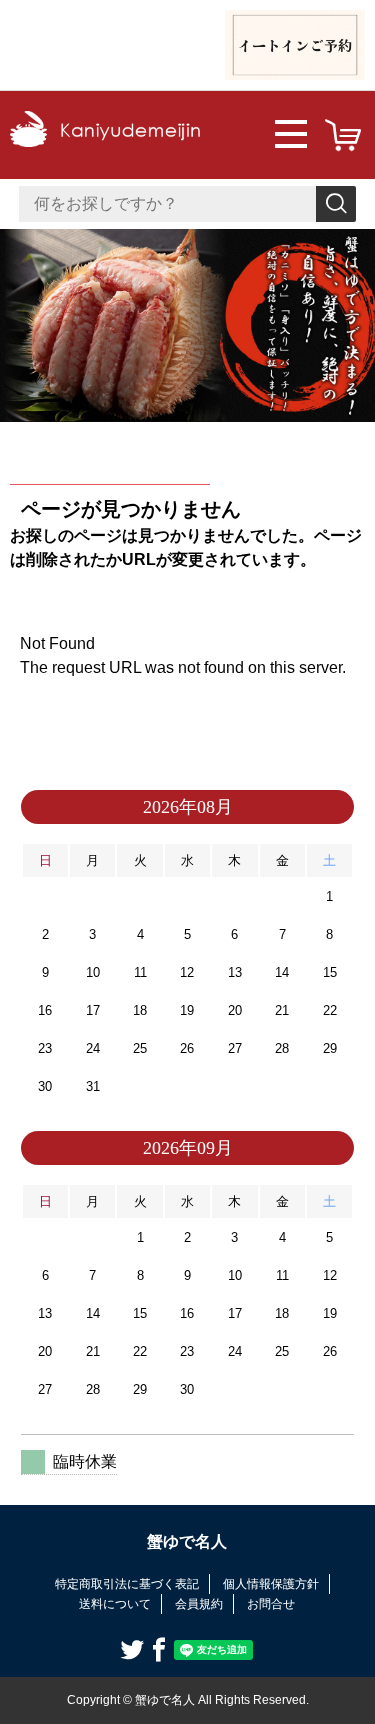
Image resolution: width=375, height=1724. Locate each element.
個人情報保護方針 (271, 1584)
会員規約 (199, 1604)
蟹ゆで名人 (187, 1541)
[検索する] (336, 204)
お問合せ (271, 1604)
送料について (115, 1604)
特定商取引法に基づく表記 (127, 1584)
